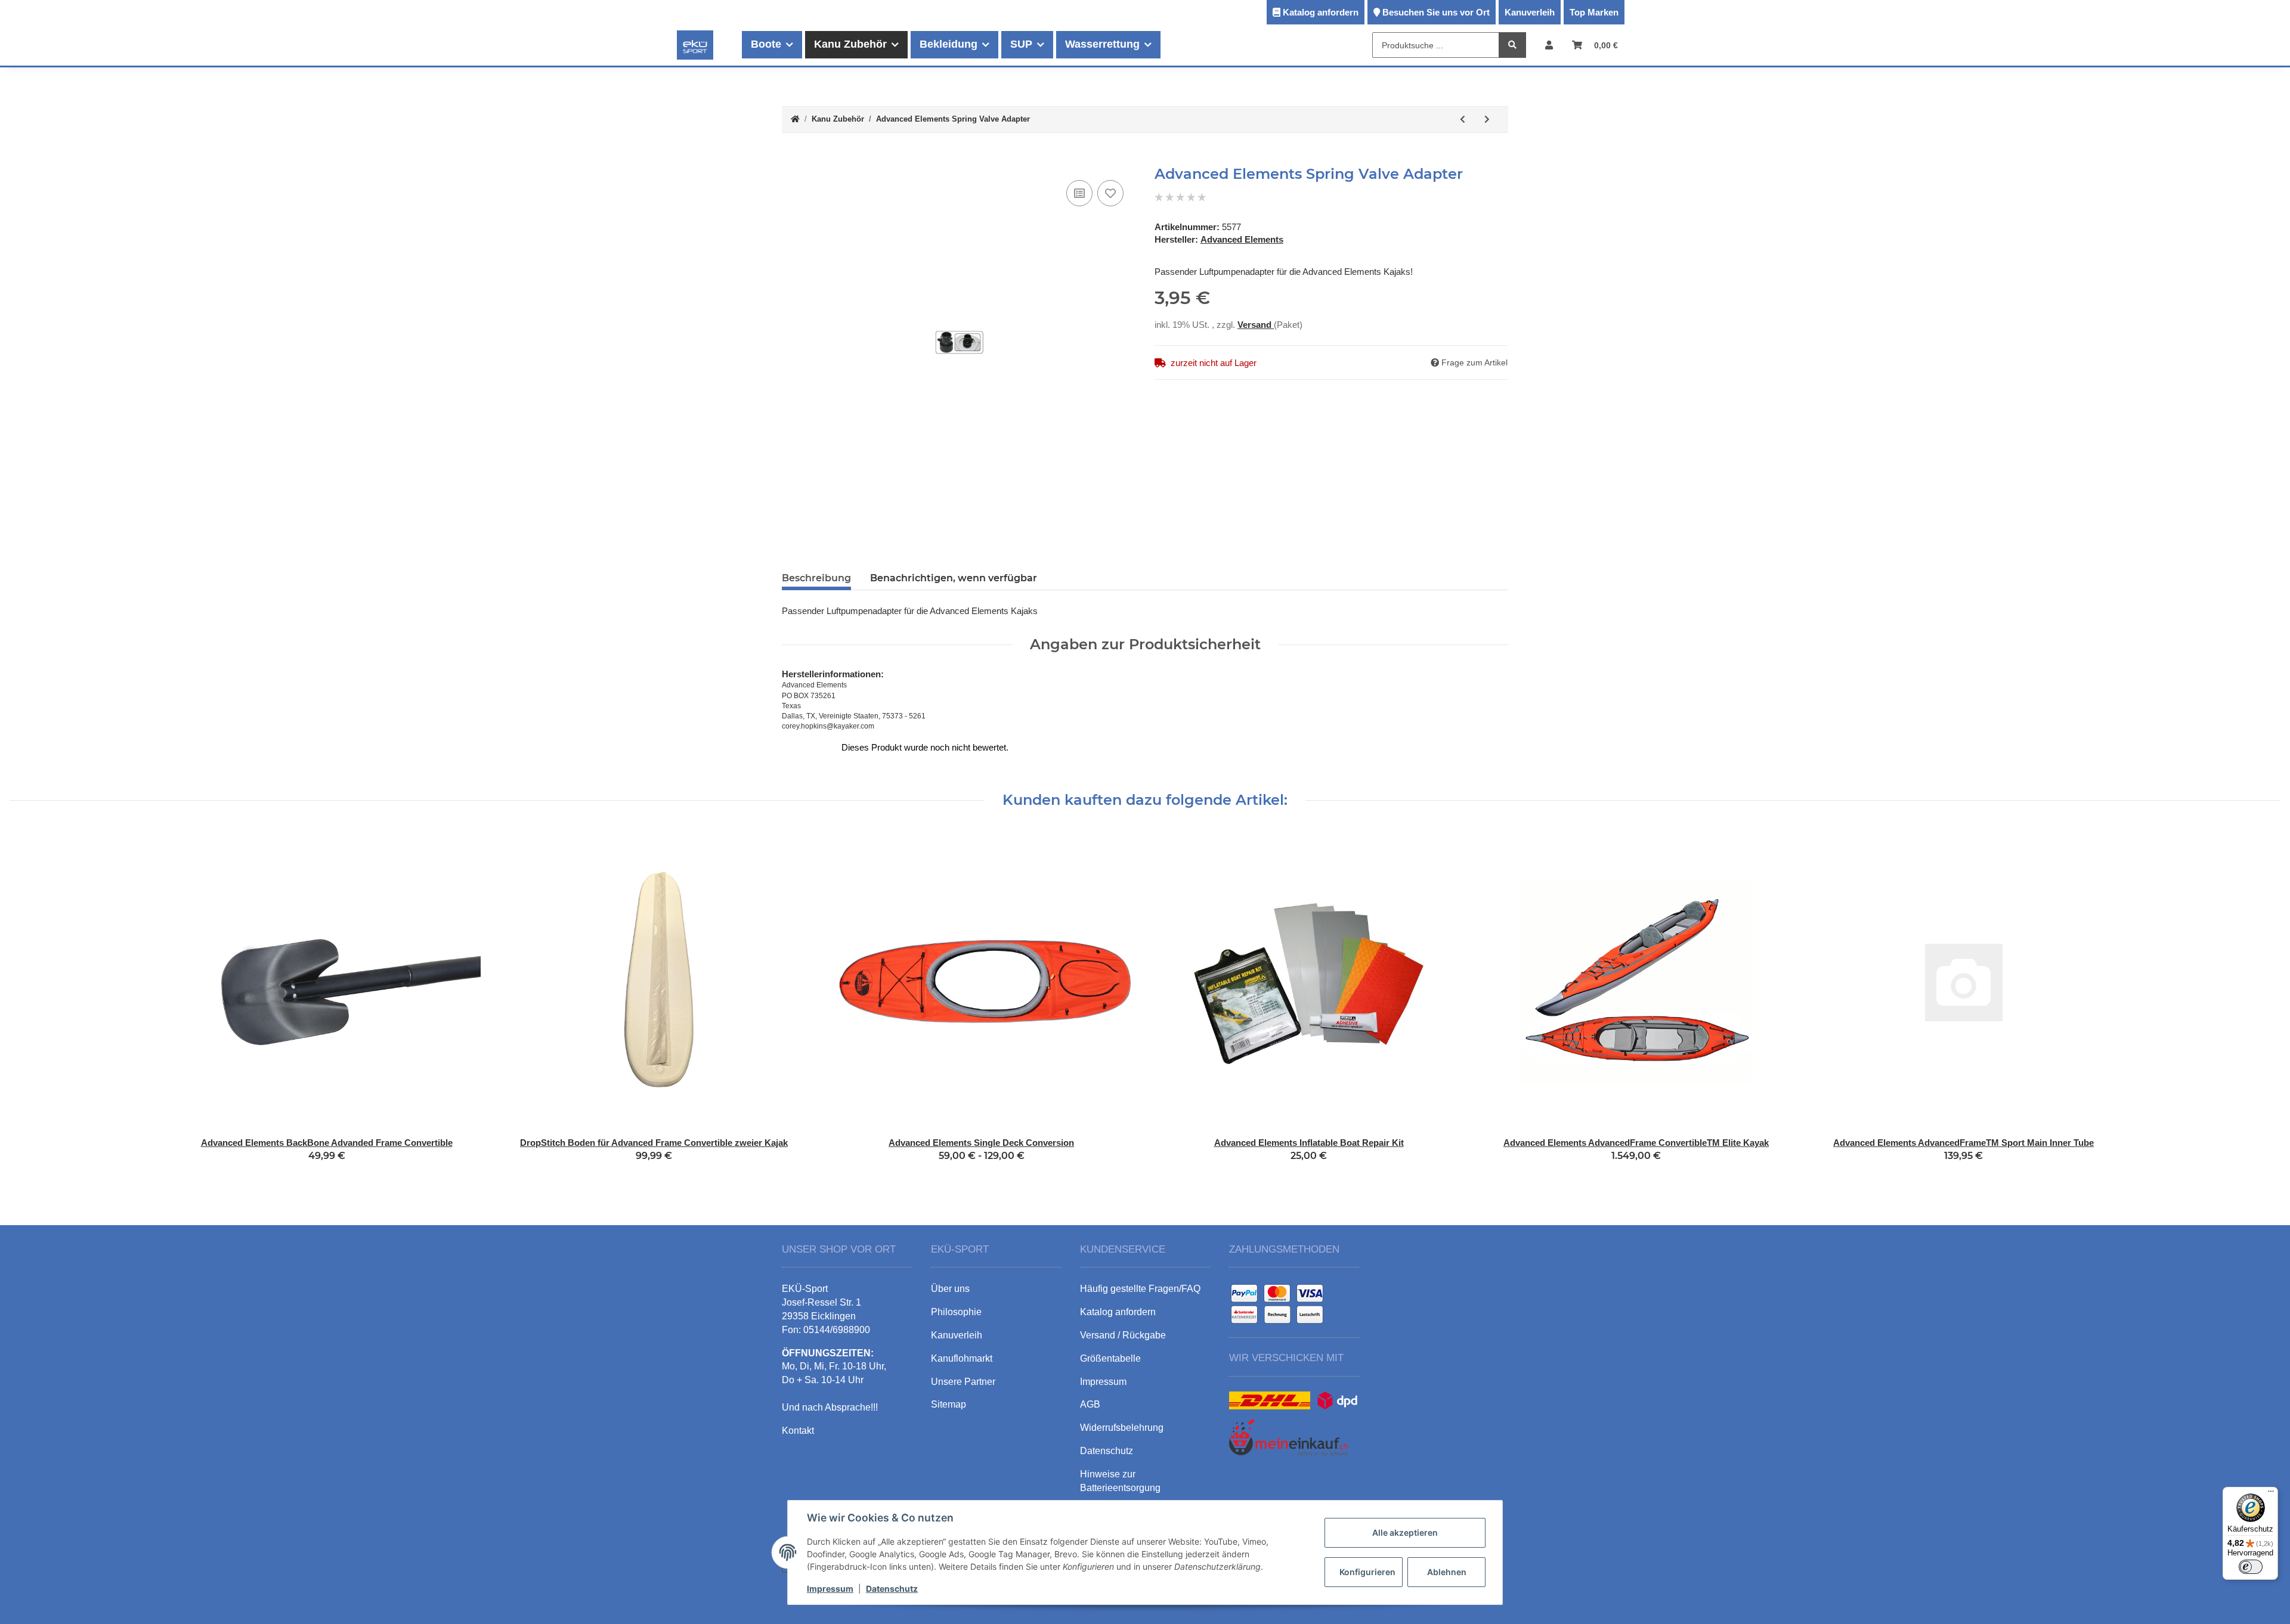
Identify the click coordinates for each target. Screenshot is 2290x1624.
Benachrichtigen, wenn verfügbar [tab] (954, 578)
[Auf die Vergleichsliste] (1079, 193)
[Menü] (2271, 1494)
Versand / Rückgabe (1123, 1335)
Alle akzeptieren (1405, 1532)
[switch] (2251, 1567)
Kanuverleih (1530, 12)
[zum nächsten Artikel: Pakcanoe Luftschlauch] (1487, 120)
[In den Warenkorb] (791, 159)
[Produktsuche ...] (1512, 46)
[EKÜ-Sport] (695, 45)
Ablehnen (1447, 1572)
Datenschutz (892, 1589)
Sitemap (949, 1404)
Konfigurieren (1367, 1572)
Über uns (950, 1289)
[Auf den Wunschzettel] (1110, 193)
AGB (1090, 1404)
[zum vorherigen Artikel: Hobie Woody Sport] (1463, 120)
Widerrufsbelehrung (1122, 1428)
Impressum (830, 1589)
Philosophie (956, 1312)
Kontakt (798, 1431)
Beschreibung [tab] (816, 578)
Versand (1256, 325)
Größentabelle (1110, 1358)
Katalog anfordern (1321, 12)
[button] (1549, 45)
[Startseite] (795, 120)
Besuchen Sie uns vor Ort (1436, 12)
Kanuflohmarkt (962, 1358)
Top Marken (1594, 12)
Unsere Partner (963, 1382)
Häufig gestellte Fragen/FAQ (1140, 1289)
